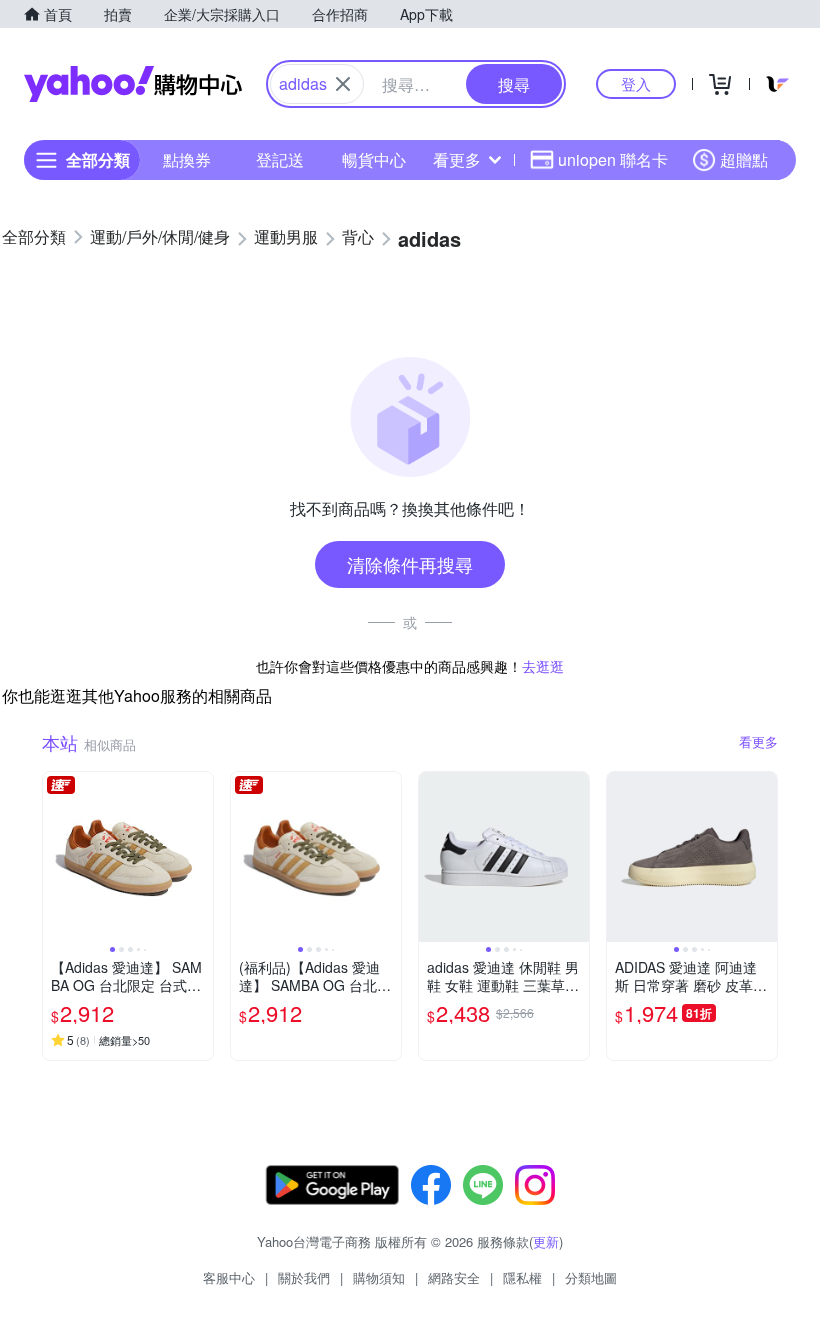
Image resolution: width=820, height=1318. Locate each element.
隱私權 (522, 1277)
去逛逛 (543, 666)
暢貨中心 (374, 159)
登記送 (280, 159)
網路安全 (454, 1277)
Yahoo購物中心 (133, 84)
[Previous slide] (56, 857)
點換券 (187, 159)
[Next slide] (200, 857)
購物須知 (379, 1277)
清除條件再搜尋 (410, 564)
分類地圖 (591, 1277)
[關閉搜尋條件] (343, 84)
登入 (636, 83)
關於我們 (304, 1277)
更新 (546, 1241)
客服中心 (229, 1277)
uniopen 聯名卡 (613, 159)
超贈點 (744, 159)
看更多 (457, 159)
